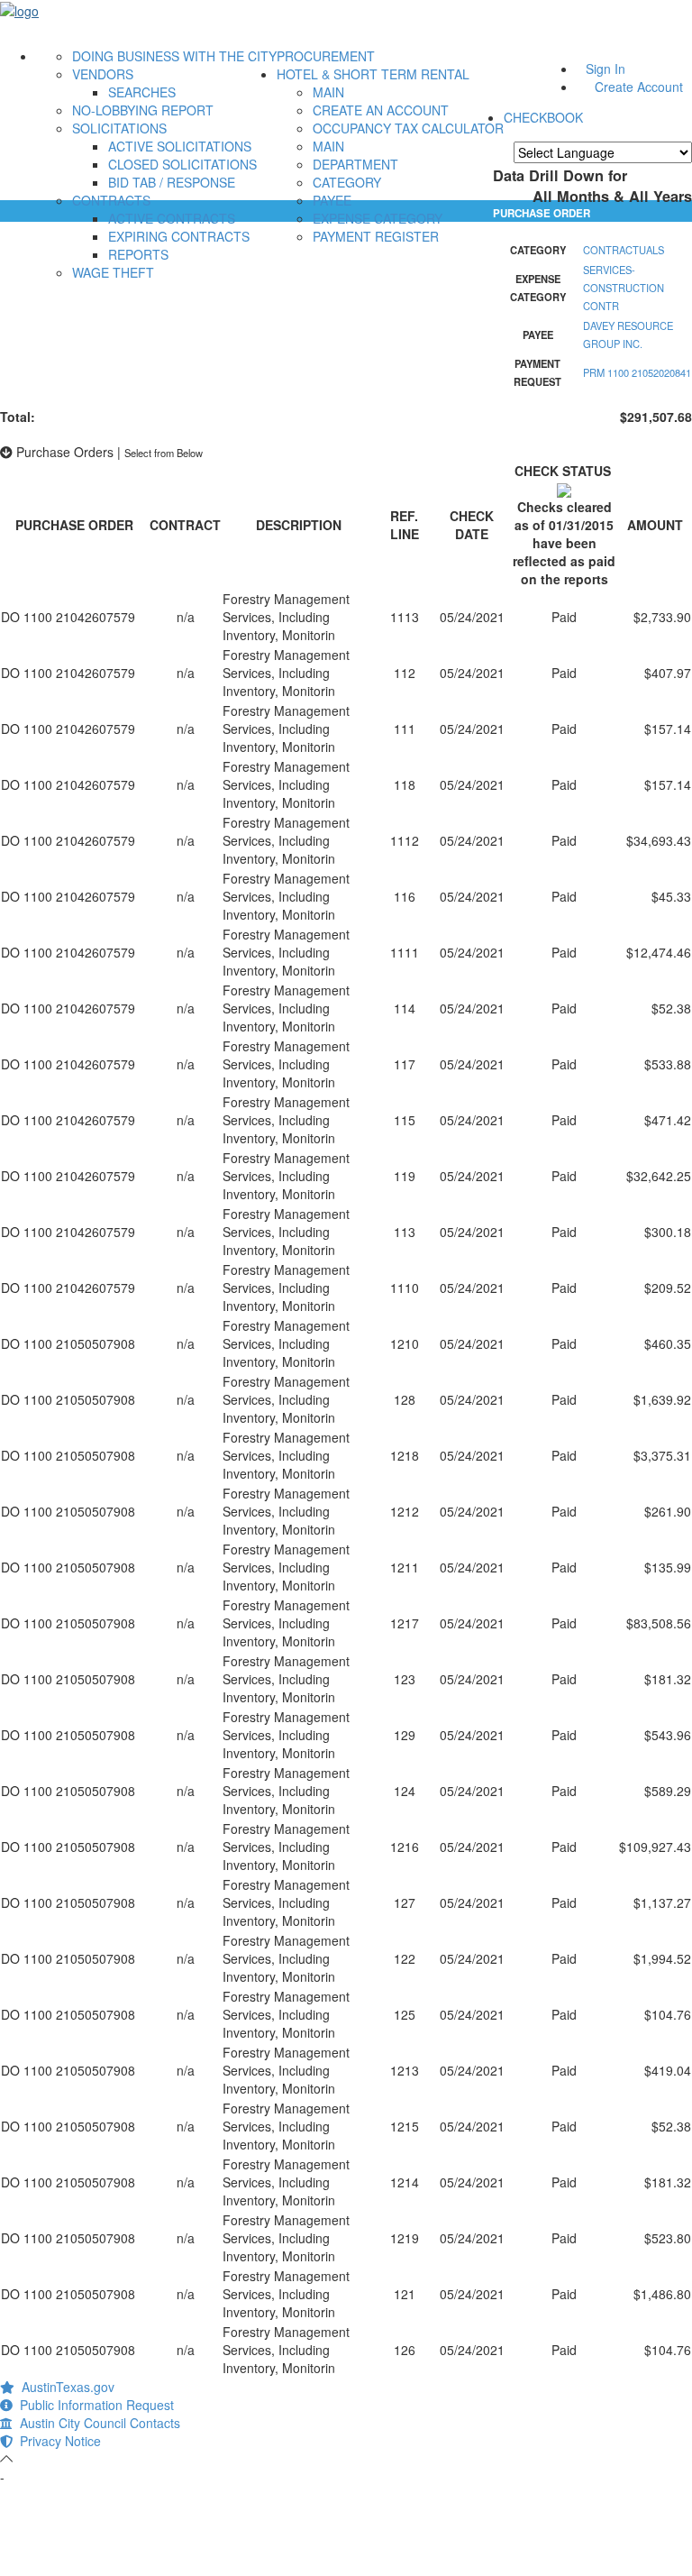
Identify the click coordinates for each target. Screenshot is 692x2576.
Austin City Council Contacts (96, 2423)
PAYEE (332, 200)
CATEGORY (347, 182)
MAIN (328, 92)
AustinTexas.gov (64, 2387)
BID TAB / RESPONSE (172, 182)
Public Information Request (93, 2405)
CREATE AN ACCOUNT (381, 110)
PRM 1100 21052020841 (637, 372)
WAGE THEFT (113, 272)
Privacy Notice (57, 2441)
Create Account (639, 87)
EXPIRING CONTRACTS (179, 236)
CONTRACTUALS (624, 250)
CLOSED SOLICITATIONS (182, 164)
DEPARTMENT (355, 164)
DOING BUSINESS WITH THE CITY (174, 56)
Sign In (605, 69)
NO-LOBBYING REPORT (143, 110)
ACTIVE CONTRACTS (172, 218)
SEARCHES (142, 92)
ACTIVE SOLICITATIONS (180, 146)
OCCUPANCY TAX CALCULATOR (408, 128)
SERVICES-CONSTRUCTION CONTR (624, 288)
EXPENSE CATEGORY (378, 218)
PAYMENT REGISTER (376, 236)
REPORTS (138, 254)
